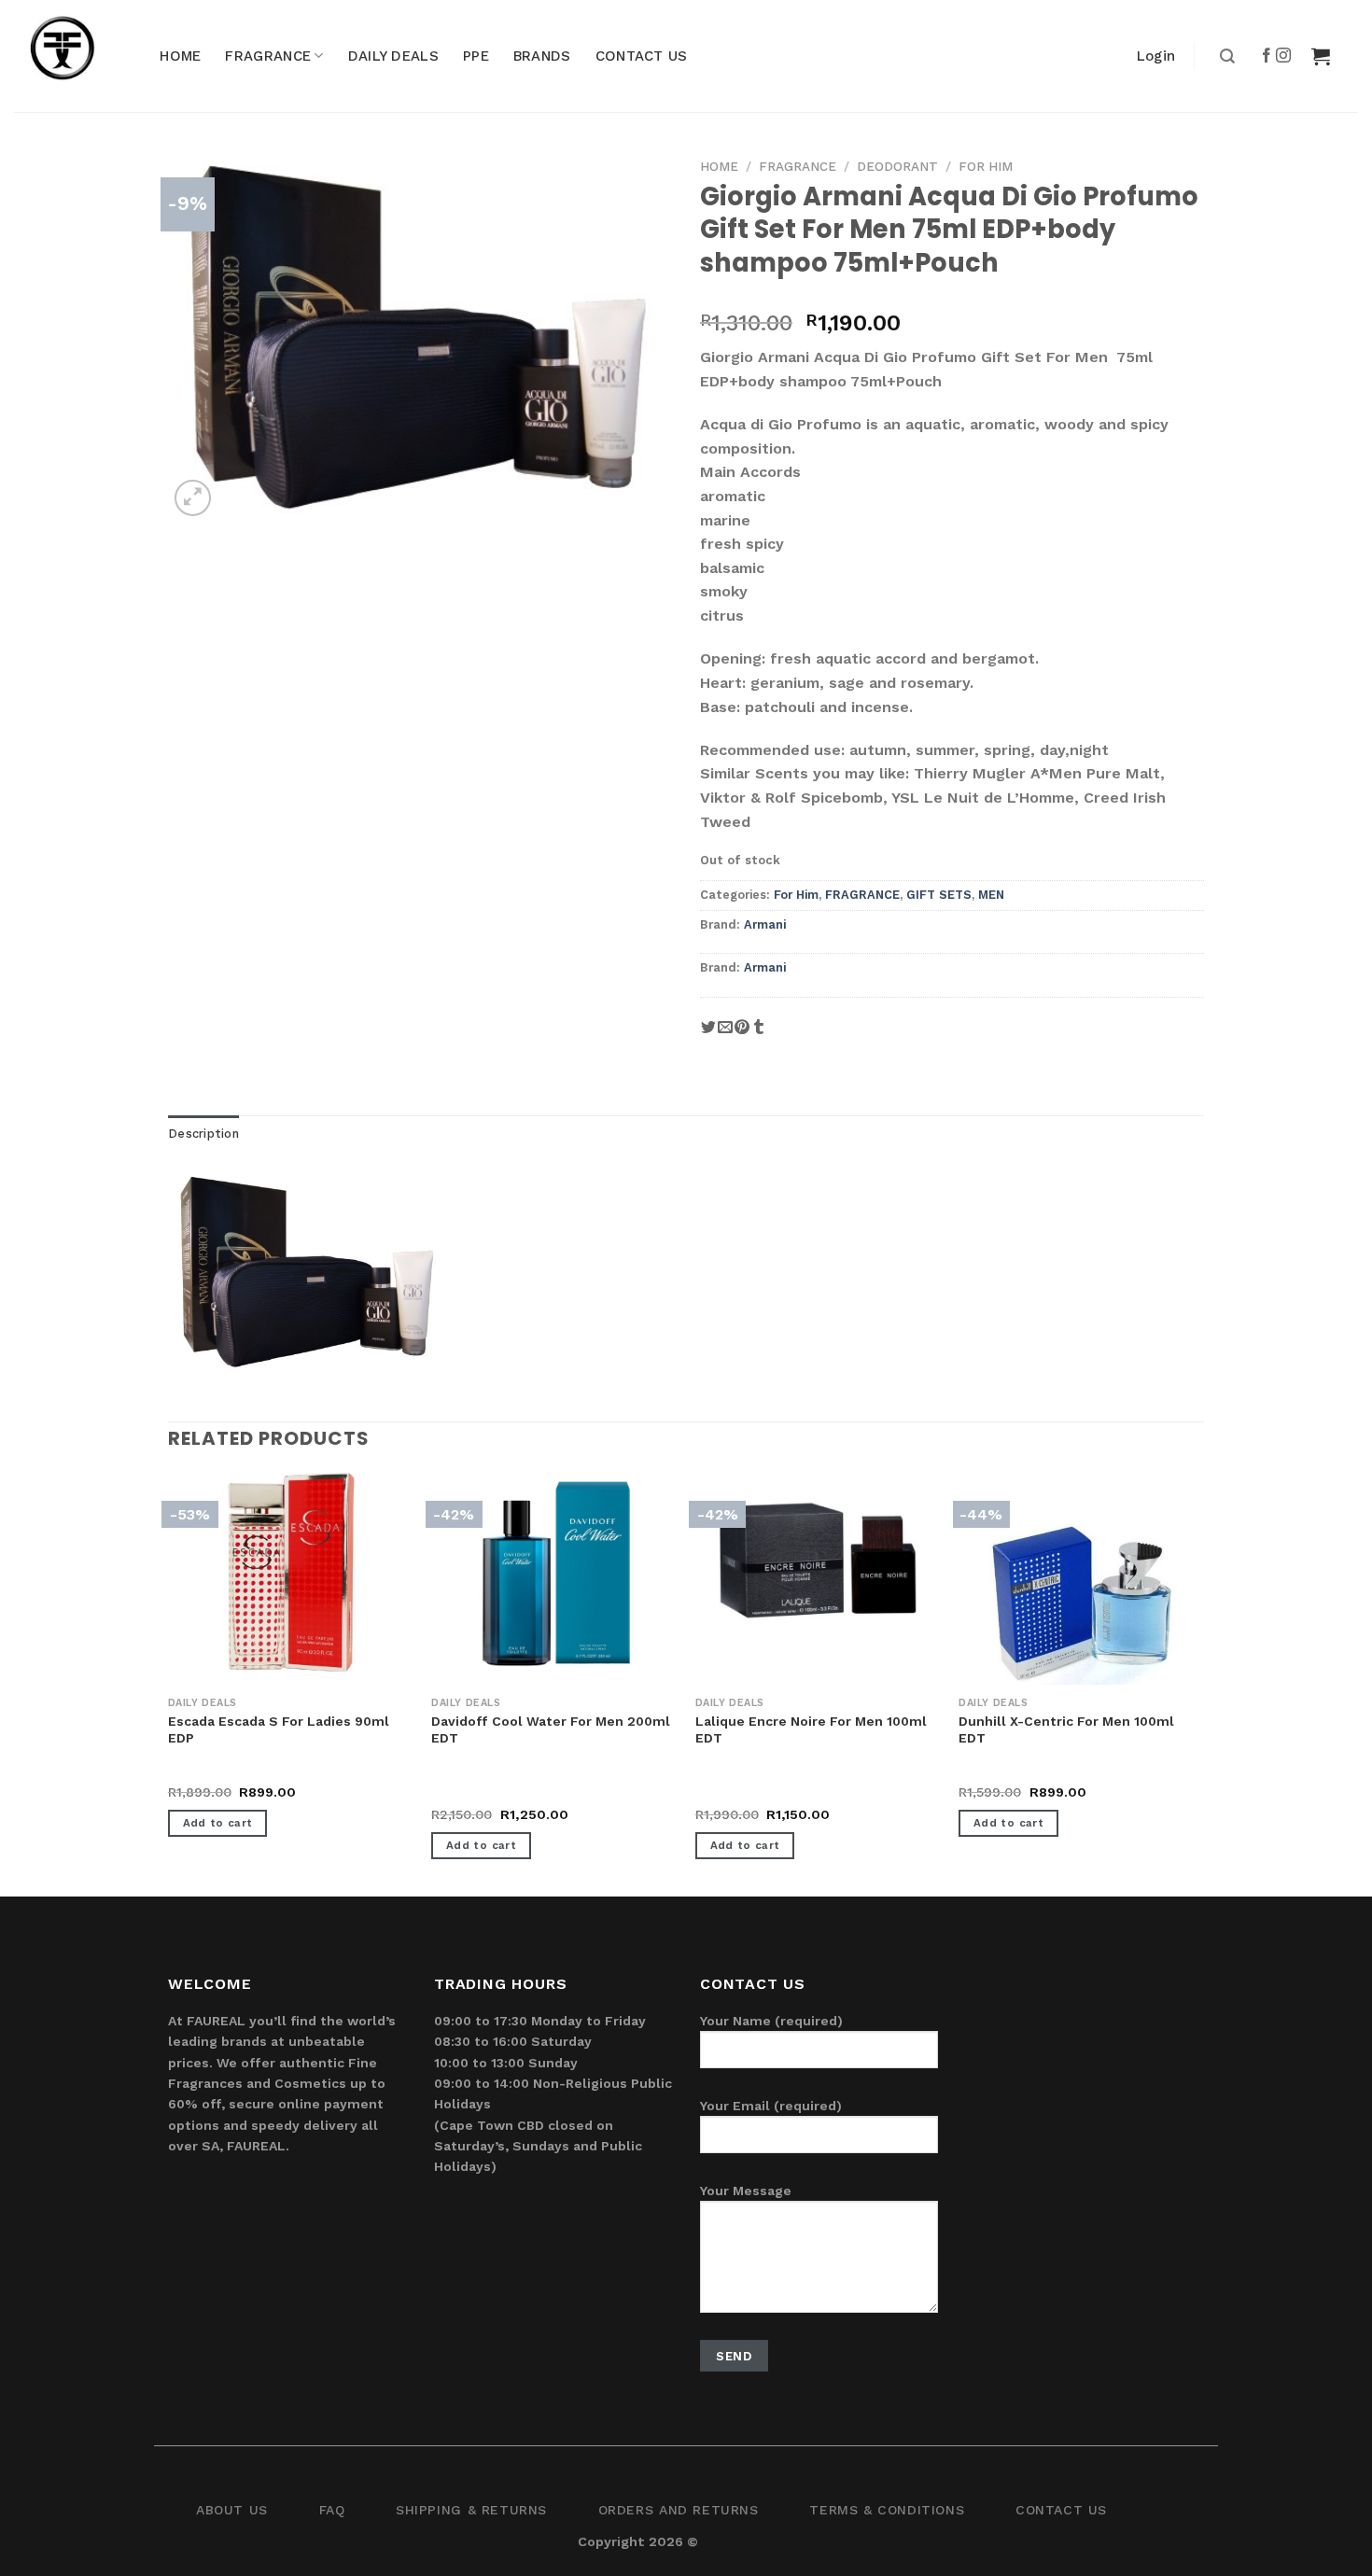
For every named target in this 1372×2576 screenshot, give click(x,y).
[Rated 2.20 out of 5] (733, 1794)
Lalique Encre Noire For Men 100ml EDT (811, 1729)
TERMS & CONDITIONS (887, 2510)
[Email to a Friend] (725, 1035)
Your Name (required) (771, 2021)
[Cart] (1321, 56)
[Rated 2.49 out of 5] (469, 1794)
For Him (986, 166)
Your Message (746, 2191)
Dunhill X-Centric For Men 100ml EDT (1066, 1729)
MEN (991, 895)
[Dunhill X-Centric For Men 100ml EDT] (1081, 1605)
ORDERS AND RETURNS (679, 2510)
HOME (180, 56)
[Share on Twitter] (708, 1035)
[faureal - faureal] (75, 56)
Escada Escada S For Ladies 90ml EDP (279, 1729)
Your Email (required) (771, 2106)
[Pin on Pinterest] (742, 1035)
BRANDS (542, 56)
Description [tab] (203, 1134)
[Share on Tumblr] (759, 1035)
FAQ (332, 2510)
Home (719, 166)
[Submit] (1225, 56)
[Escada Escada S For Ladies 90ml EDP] (291, 1572)
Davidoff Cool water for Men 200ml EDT (551, 1729)
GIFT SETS (939, 895)
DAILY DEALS (393, 56)
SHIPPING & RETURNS (471, 2510)
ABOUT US (232, 2510)
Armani (765, 924)
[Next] (1203, 1683)
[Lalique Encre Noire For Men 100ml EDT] (818, 1557)
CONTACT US (642, 56)
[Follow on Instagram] (1284, 56)
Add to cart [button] (218, 1823)
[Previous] (169, 1683)
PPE (476, 56)
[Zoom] (193, 498)
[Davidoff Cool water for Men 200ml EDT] (554, 1572)
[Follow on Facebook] (1267, 56)
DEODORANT (897, 166)
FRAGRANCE (268, 56)
